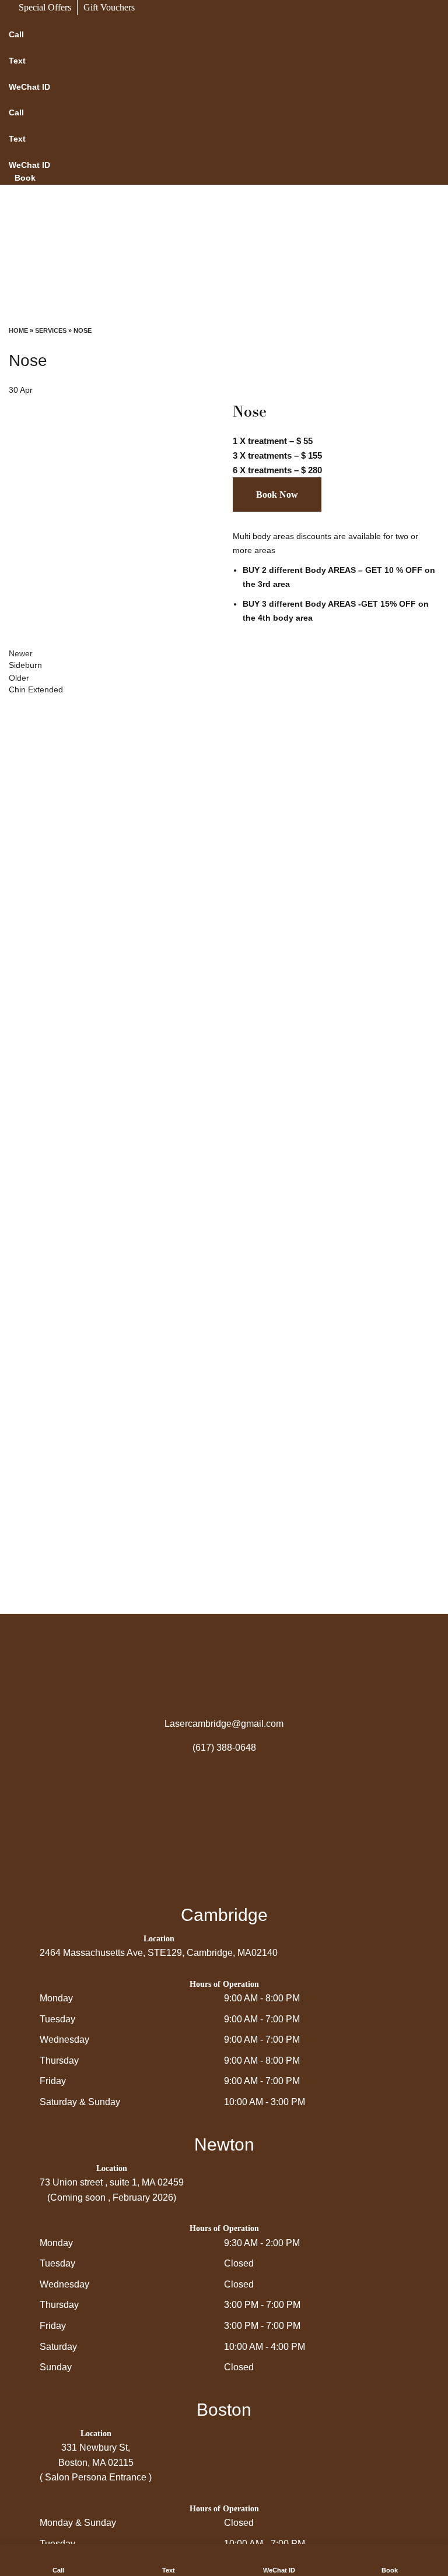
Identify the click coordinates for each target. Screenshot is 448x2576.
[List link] (224, 1724)
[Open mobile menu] (224, 314)
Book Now (277, 495)
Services (51, 330)
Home (18, 330)
